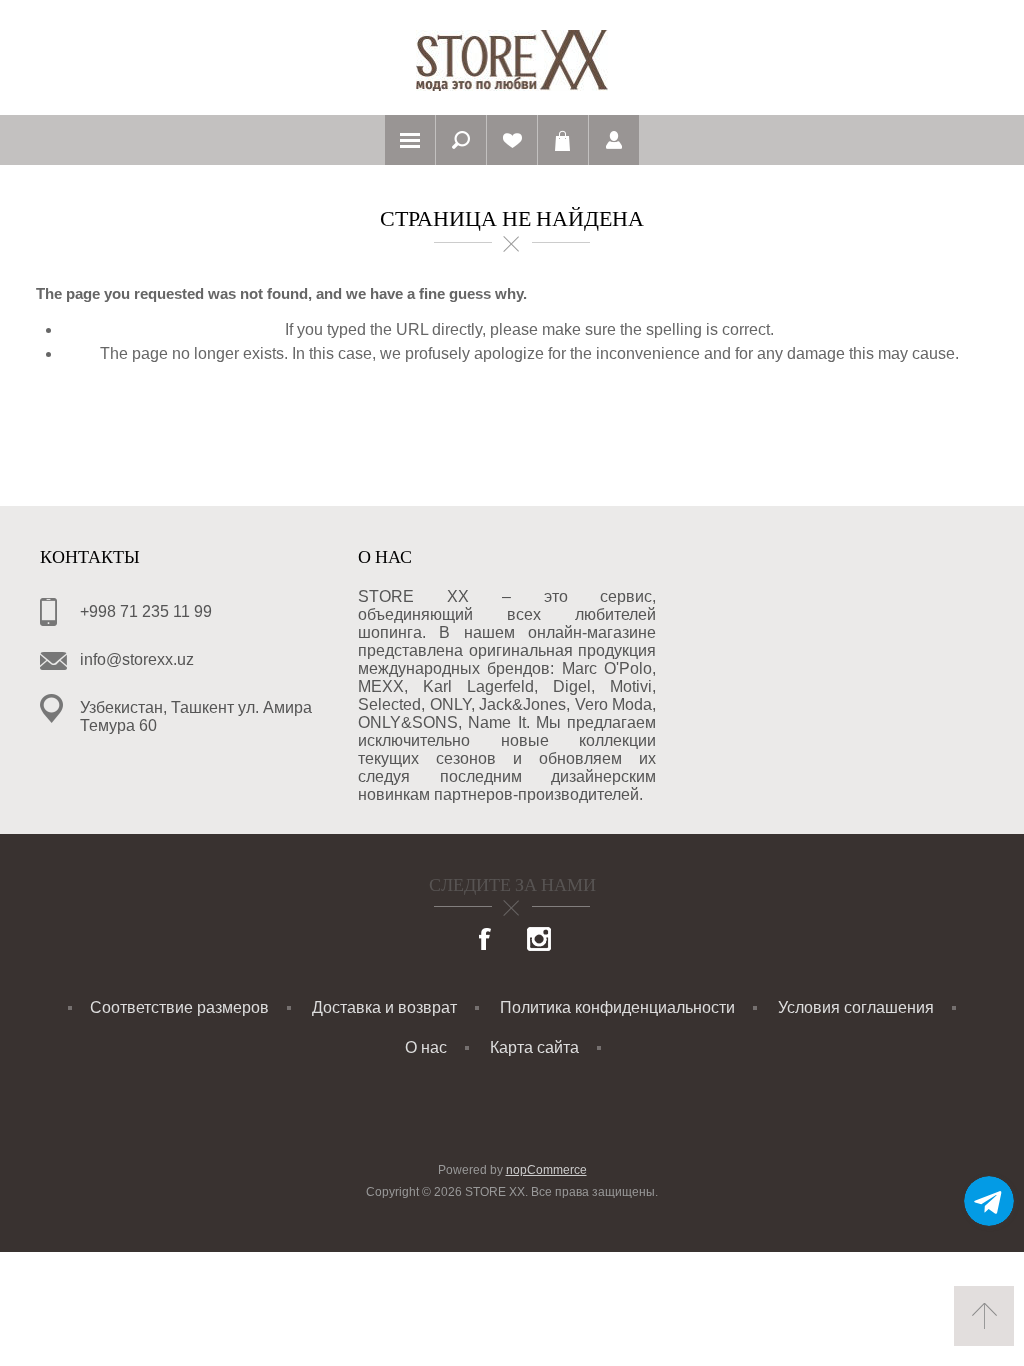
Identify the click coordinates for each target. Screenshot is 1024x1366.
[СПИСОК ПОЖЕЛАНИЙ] (512, 140)
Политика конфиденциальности (617, 1007)
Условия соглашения (856, 1007)
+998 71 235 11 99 (146, 611)
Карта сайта (534, 1047)
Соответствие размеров (179, 1007)
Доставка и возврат (384, 1007)
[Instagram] (539, 941)
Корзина (563, 140)
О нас (426, 1047)
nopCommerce (546, 1170)
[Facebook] (486, 941)
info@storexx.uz (137, 659)
